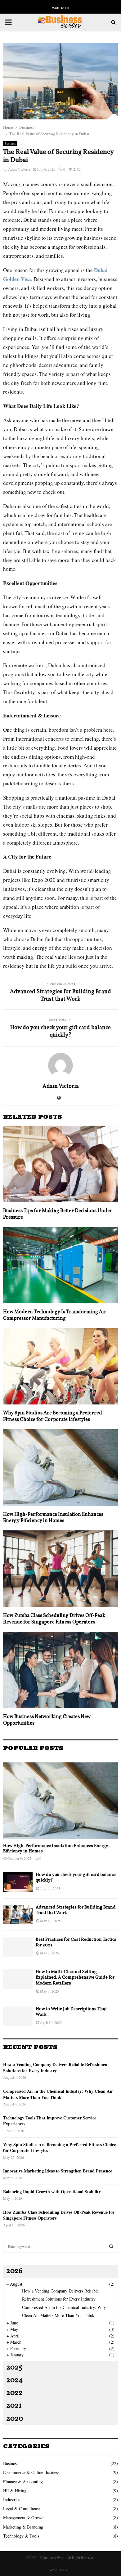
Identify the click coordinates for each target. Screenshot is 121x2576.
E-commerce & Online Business (31, 2472)
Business (10, 143)
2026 (14, 2271)
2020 (15, 2419)
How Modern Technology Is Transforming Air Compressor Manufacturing (55, 1315)
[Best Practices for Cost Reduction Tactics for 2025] (18, 1947)
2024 (14, 2380)
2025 (14, 2368)
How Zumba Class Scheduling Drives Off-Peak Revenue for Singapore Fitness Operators (54, 1619)
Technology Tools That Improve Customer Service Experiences (50, 2121)
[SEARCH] (111, 2246)
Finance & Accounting (23, 2482)
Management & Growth (24, 2518)
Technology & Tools (21, 2536)
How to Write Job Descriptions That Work (71, 2012)
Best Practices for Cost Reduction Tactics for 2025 (76, 1942)
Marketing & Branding (23, 2527)
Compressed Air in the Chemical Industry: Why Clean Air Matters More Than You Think (58, 2094)
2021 (14, 2406)
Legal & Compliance (21, 2509)
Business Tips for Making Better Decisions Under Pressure (58, 1214)
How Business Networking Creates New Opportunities (47, 1720)
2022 (14, 2393)
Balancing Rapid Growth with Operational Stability (52, 2192)
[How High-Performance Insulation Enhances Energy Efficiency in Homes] (60, 1801)
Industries (12, 2500)
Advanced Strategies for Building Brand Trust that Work (60, 996)
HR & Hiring (15, 2491)
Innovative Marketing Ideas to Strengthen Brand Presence (58, 2171)
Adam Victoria (19, 169)
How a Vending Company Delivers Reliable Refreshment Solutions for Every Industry (56, 2067)
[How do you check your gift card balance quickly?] (18, 1882)
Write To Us (61, 8)
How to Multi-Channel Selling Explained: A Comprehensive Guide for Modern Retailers (75, 1978)
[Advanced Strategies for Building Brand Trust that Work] (18, 1915)
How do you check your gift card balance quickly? (60, 1031)
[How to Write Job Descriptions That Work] (18, 2016)
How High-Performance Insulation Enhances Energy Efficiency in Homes (53, 1518)
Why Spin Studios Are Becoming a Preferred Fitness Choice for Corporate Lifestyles (53, 1416)
